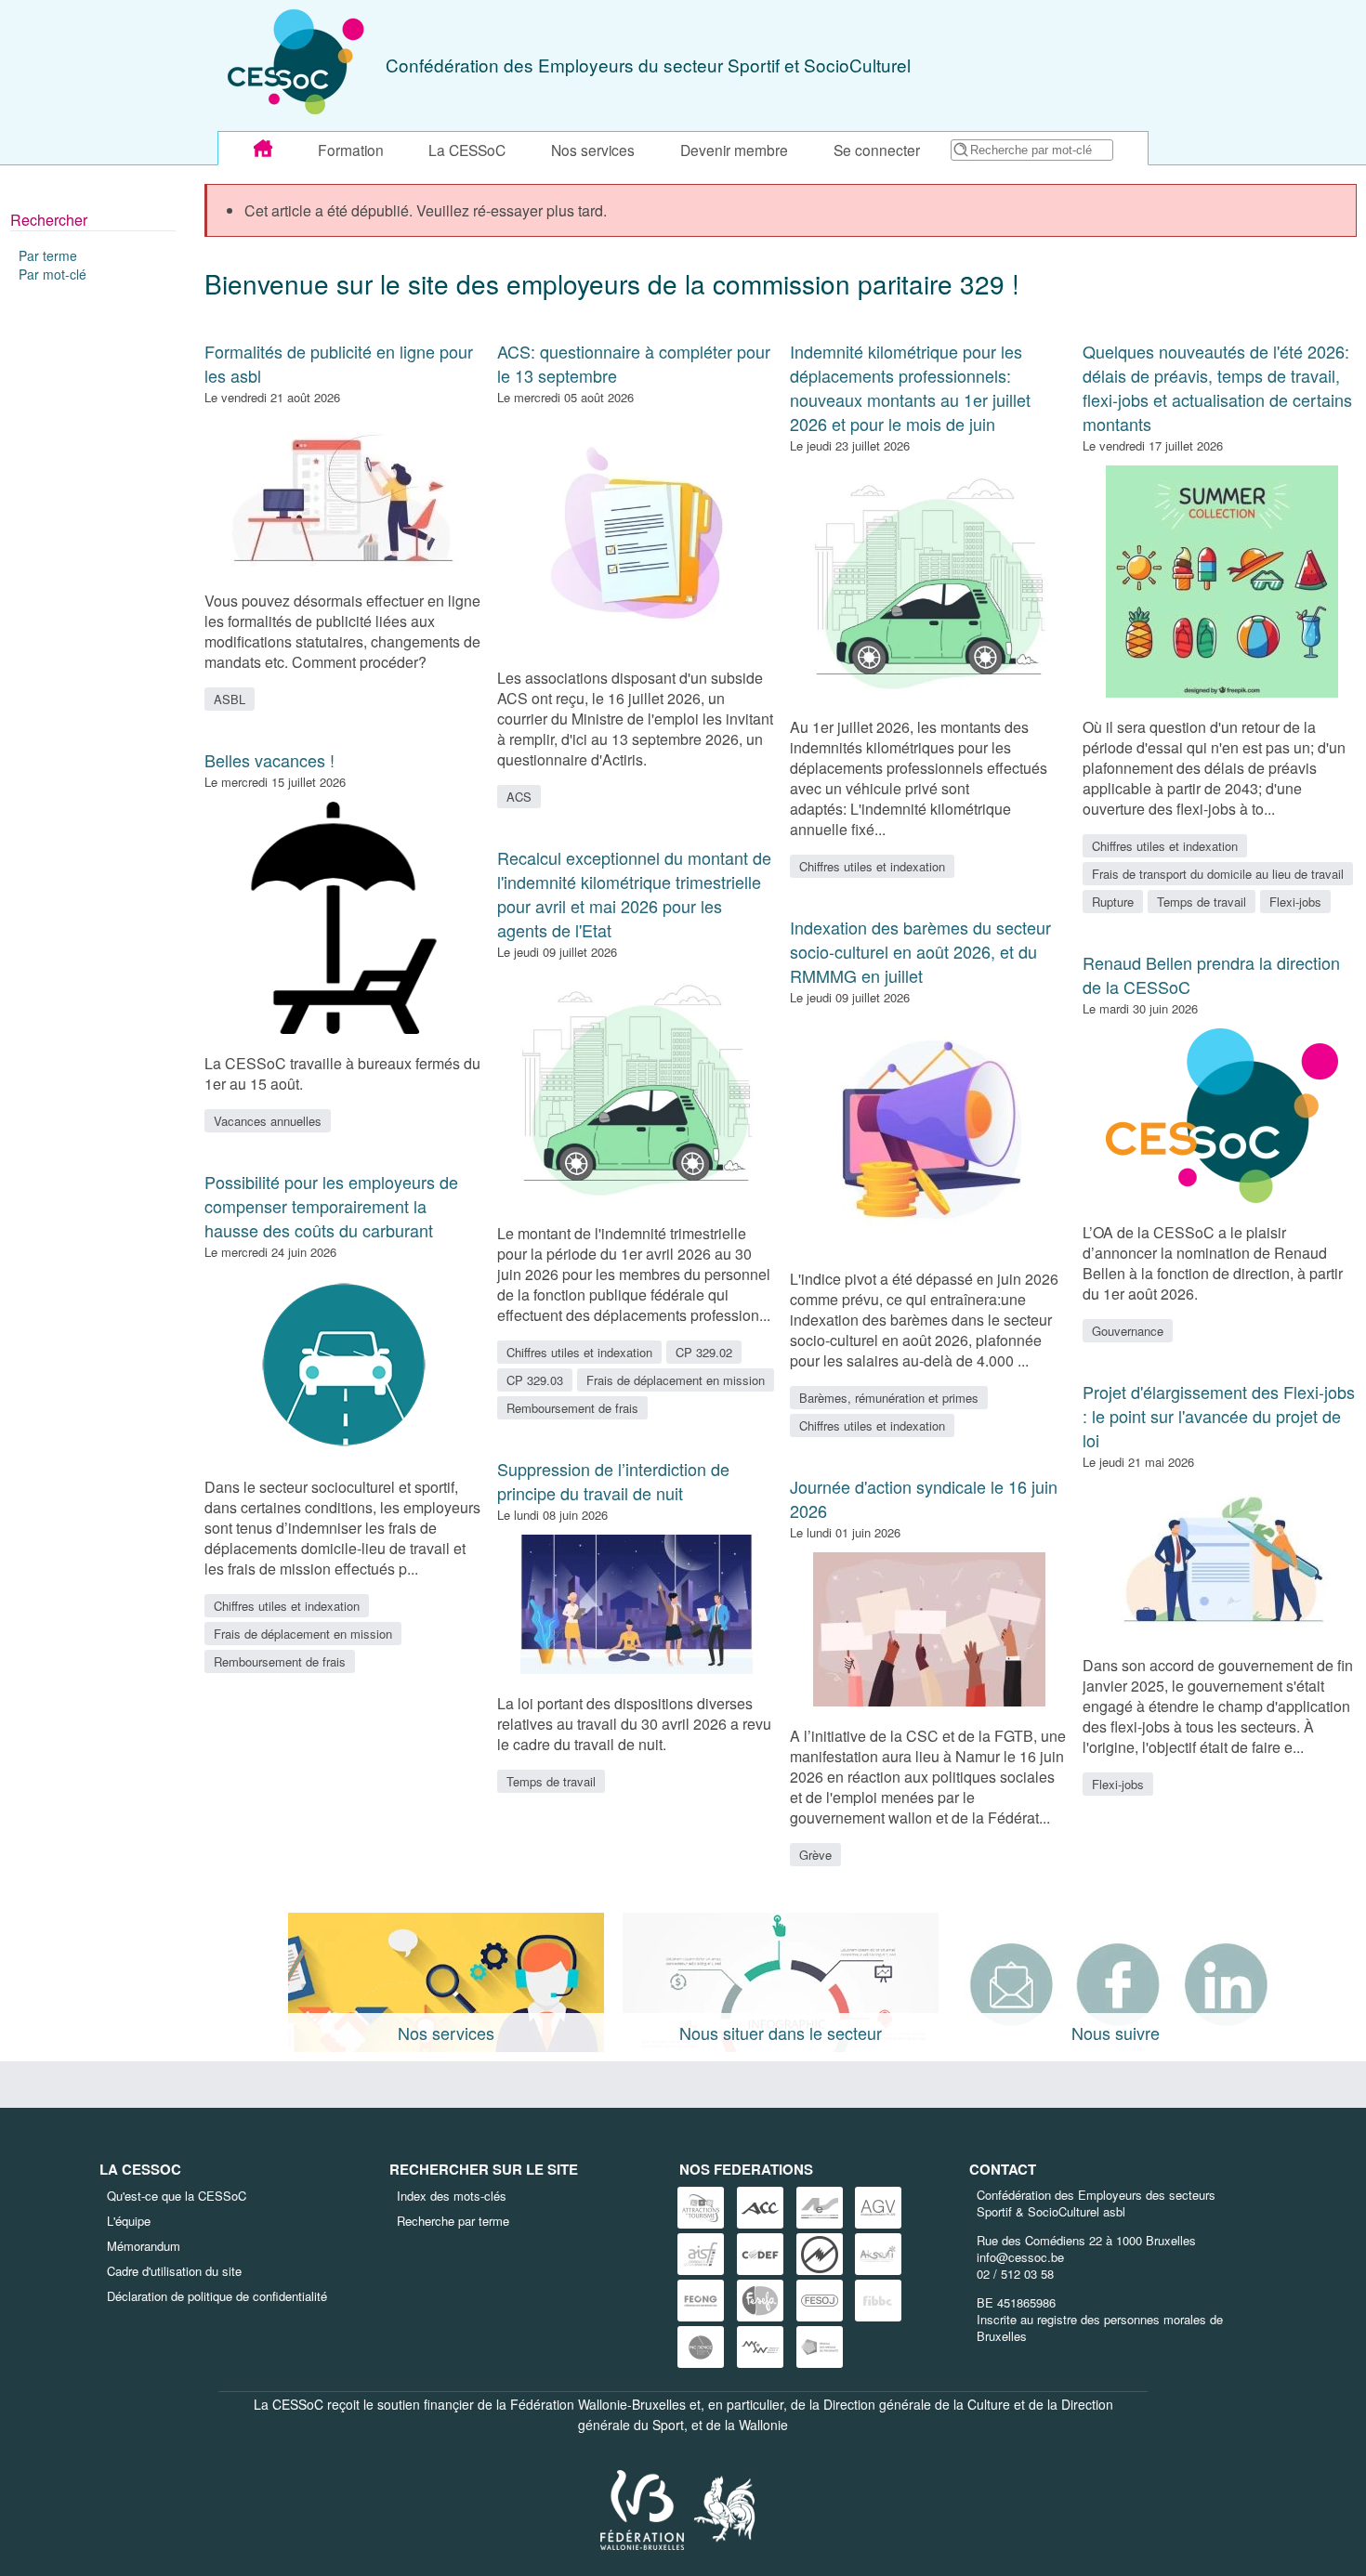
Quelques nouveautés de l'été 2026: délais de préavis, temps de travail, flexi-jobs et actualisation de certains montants (1217, 387)
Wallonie (763, 2425)
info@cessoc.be (1020, 2257)
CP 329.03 (535, 1380)
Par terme (48, 255)
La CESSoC (467, 150)
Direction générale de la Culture (917, 2404)
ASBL (230, 699)
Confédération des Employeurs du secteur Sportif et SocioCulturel (648, 65)
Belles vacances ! (269, 760)
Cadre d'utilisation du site (174, 2271)
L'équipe (129, 2221)
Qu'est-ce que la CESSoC (177, 2196)
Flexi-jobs (1295, 902)
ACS (519, 797)
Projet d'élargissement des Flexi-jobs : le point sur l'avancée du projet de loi (1219, 1416)
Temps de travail (551, 1781)
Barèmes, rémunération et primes (889, 1398)
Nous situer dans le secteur (781, 2033)
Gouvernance (1128, 1331)
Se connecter (877, 150)
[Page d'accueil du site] (263, 149)
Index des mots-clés (452, 2196)
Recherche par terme (453, 2221)
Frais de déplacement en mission (303, 1634)
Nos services (593, 150)
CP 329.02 (704, 1352)
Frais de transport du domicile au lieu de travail (1218, 874)
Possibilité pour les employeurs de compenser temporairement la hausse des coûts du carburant (331, 1206)
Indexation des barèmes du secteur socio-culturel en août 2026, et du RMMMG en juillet (920, 951)
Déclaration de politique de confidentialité (217, 2296)
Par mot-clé (53, 274)
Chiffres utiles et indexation (287, 1606)
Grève (815, 1855)
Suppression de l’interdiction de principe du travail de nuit (613, 1481)
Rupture (1113, 902)
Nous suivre (1116, 2033)
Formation (351, 150)
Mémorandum (144, 2246)
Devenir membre (734, 150)
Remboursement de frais (280, 1661)
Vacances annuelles (268, 1121)
